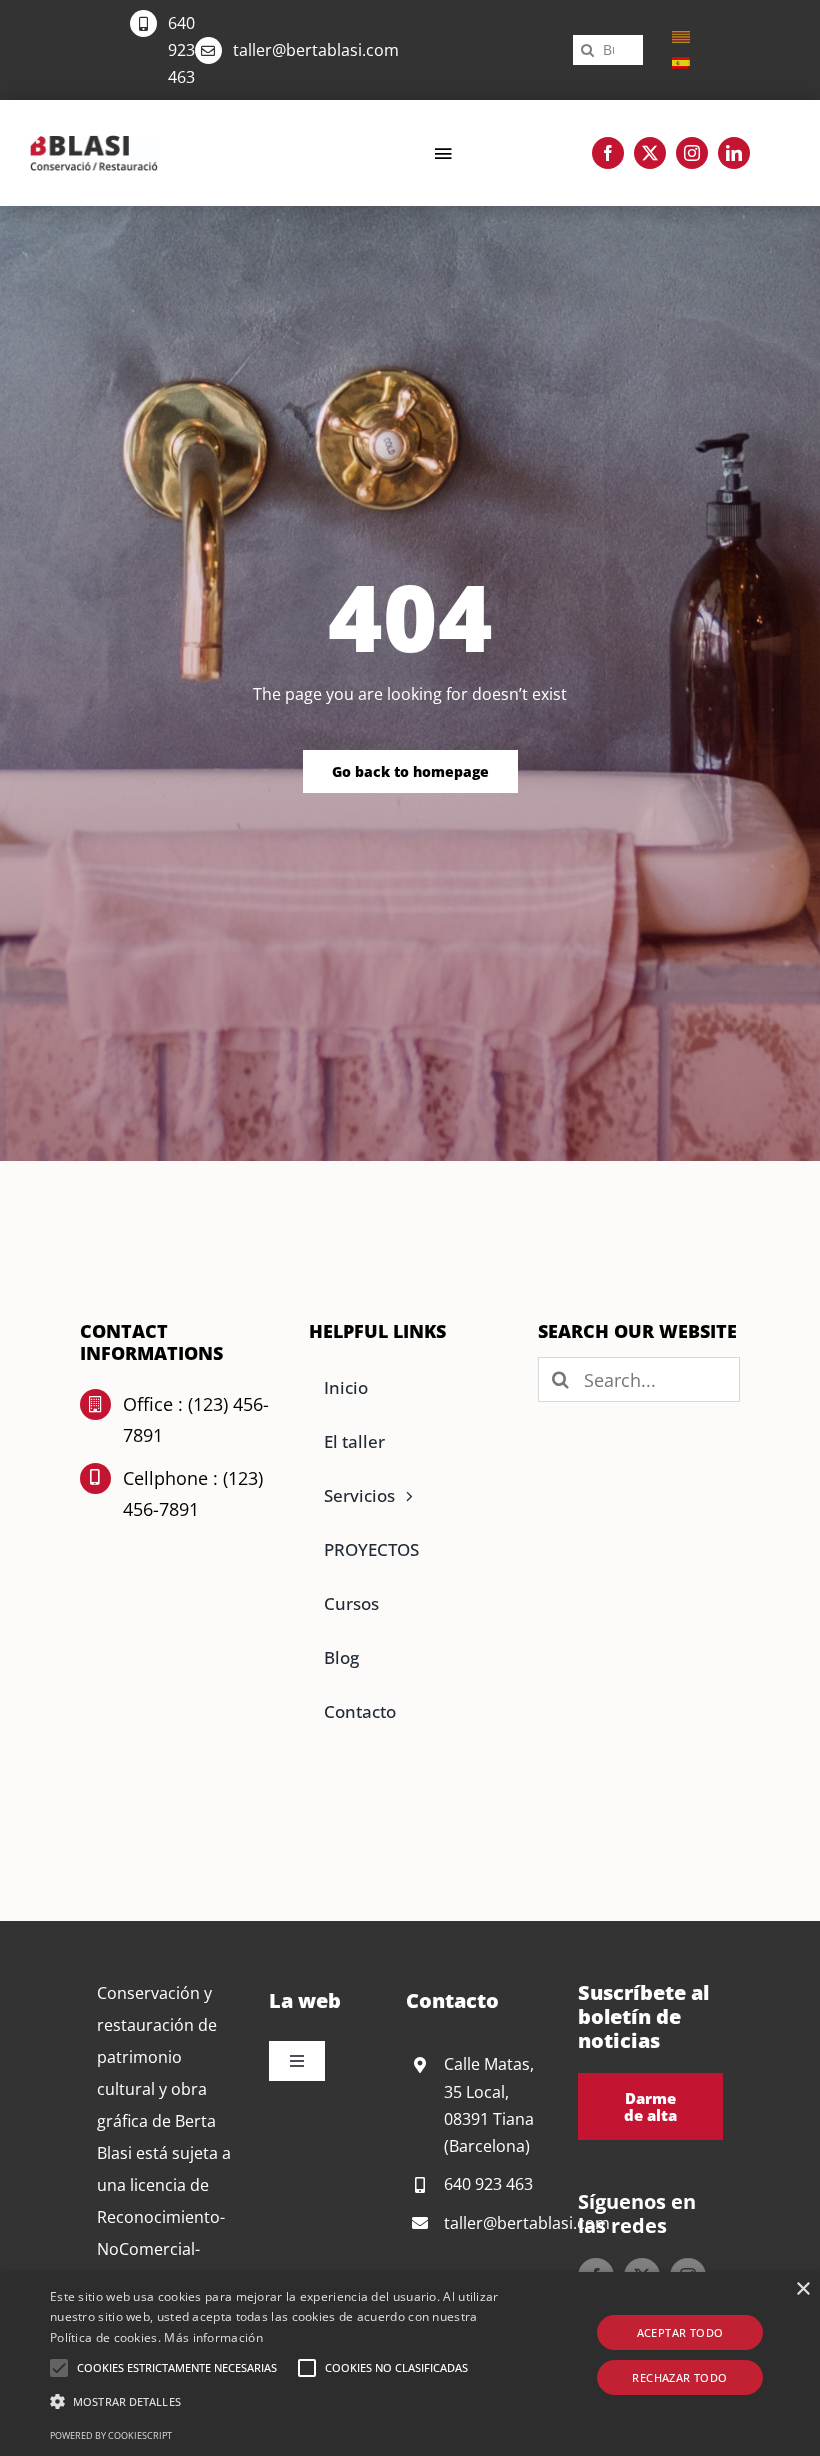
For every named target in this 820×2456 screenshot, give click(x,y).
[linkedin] (734, 153)
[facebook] (608, 153)
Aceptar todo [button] (680, 2332)
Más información (213, 2337)
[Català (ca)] (681, 36)
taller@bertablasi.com (316, 50)
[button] (59, 2368)
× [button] (802, 2289)
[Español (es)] (681, 62)
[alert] (410, 2364)
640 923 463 (181, 50)
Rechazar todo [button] (679, 2377)
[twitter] (650, 153)
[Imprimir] (94, 143)
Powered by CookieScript (111, 2435)
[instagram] (692, 153)
